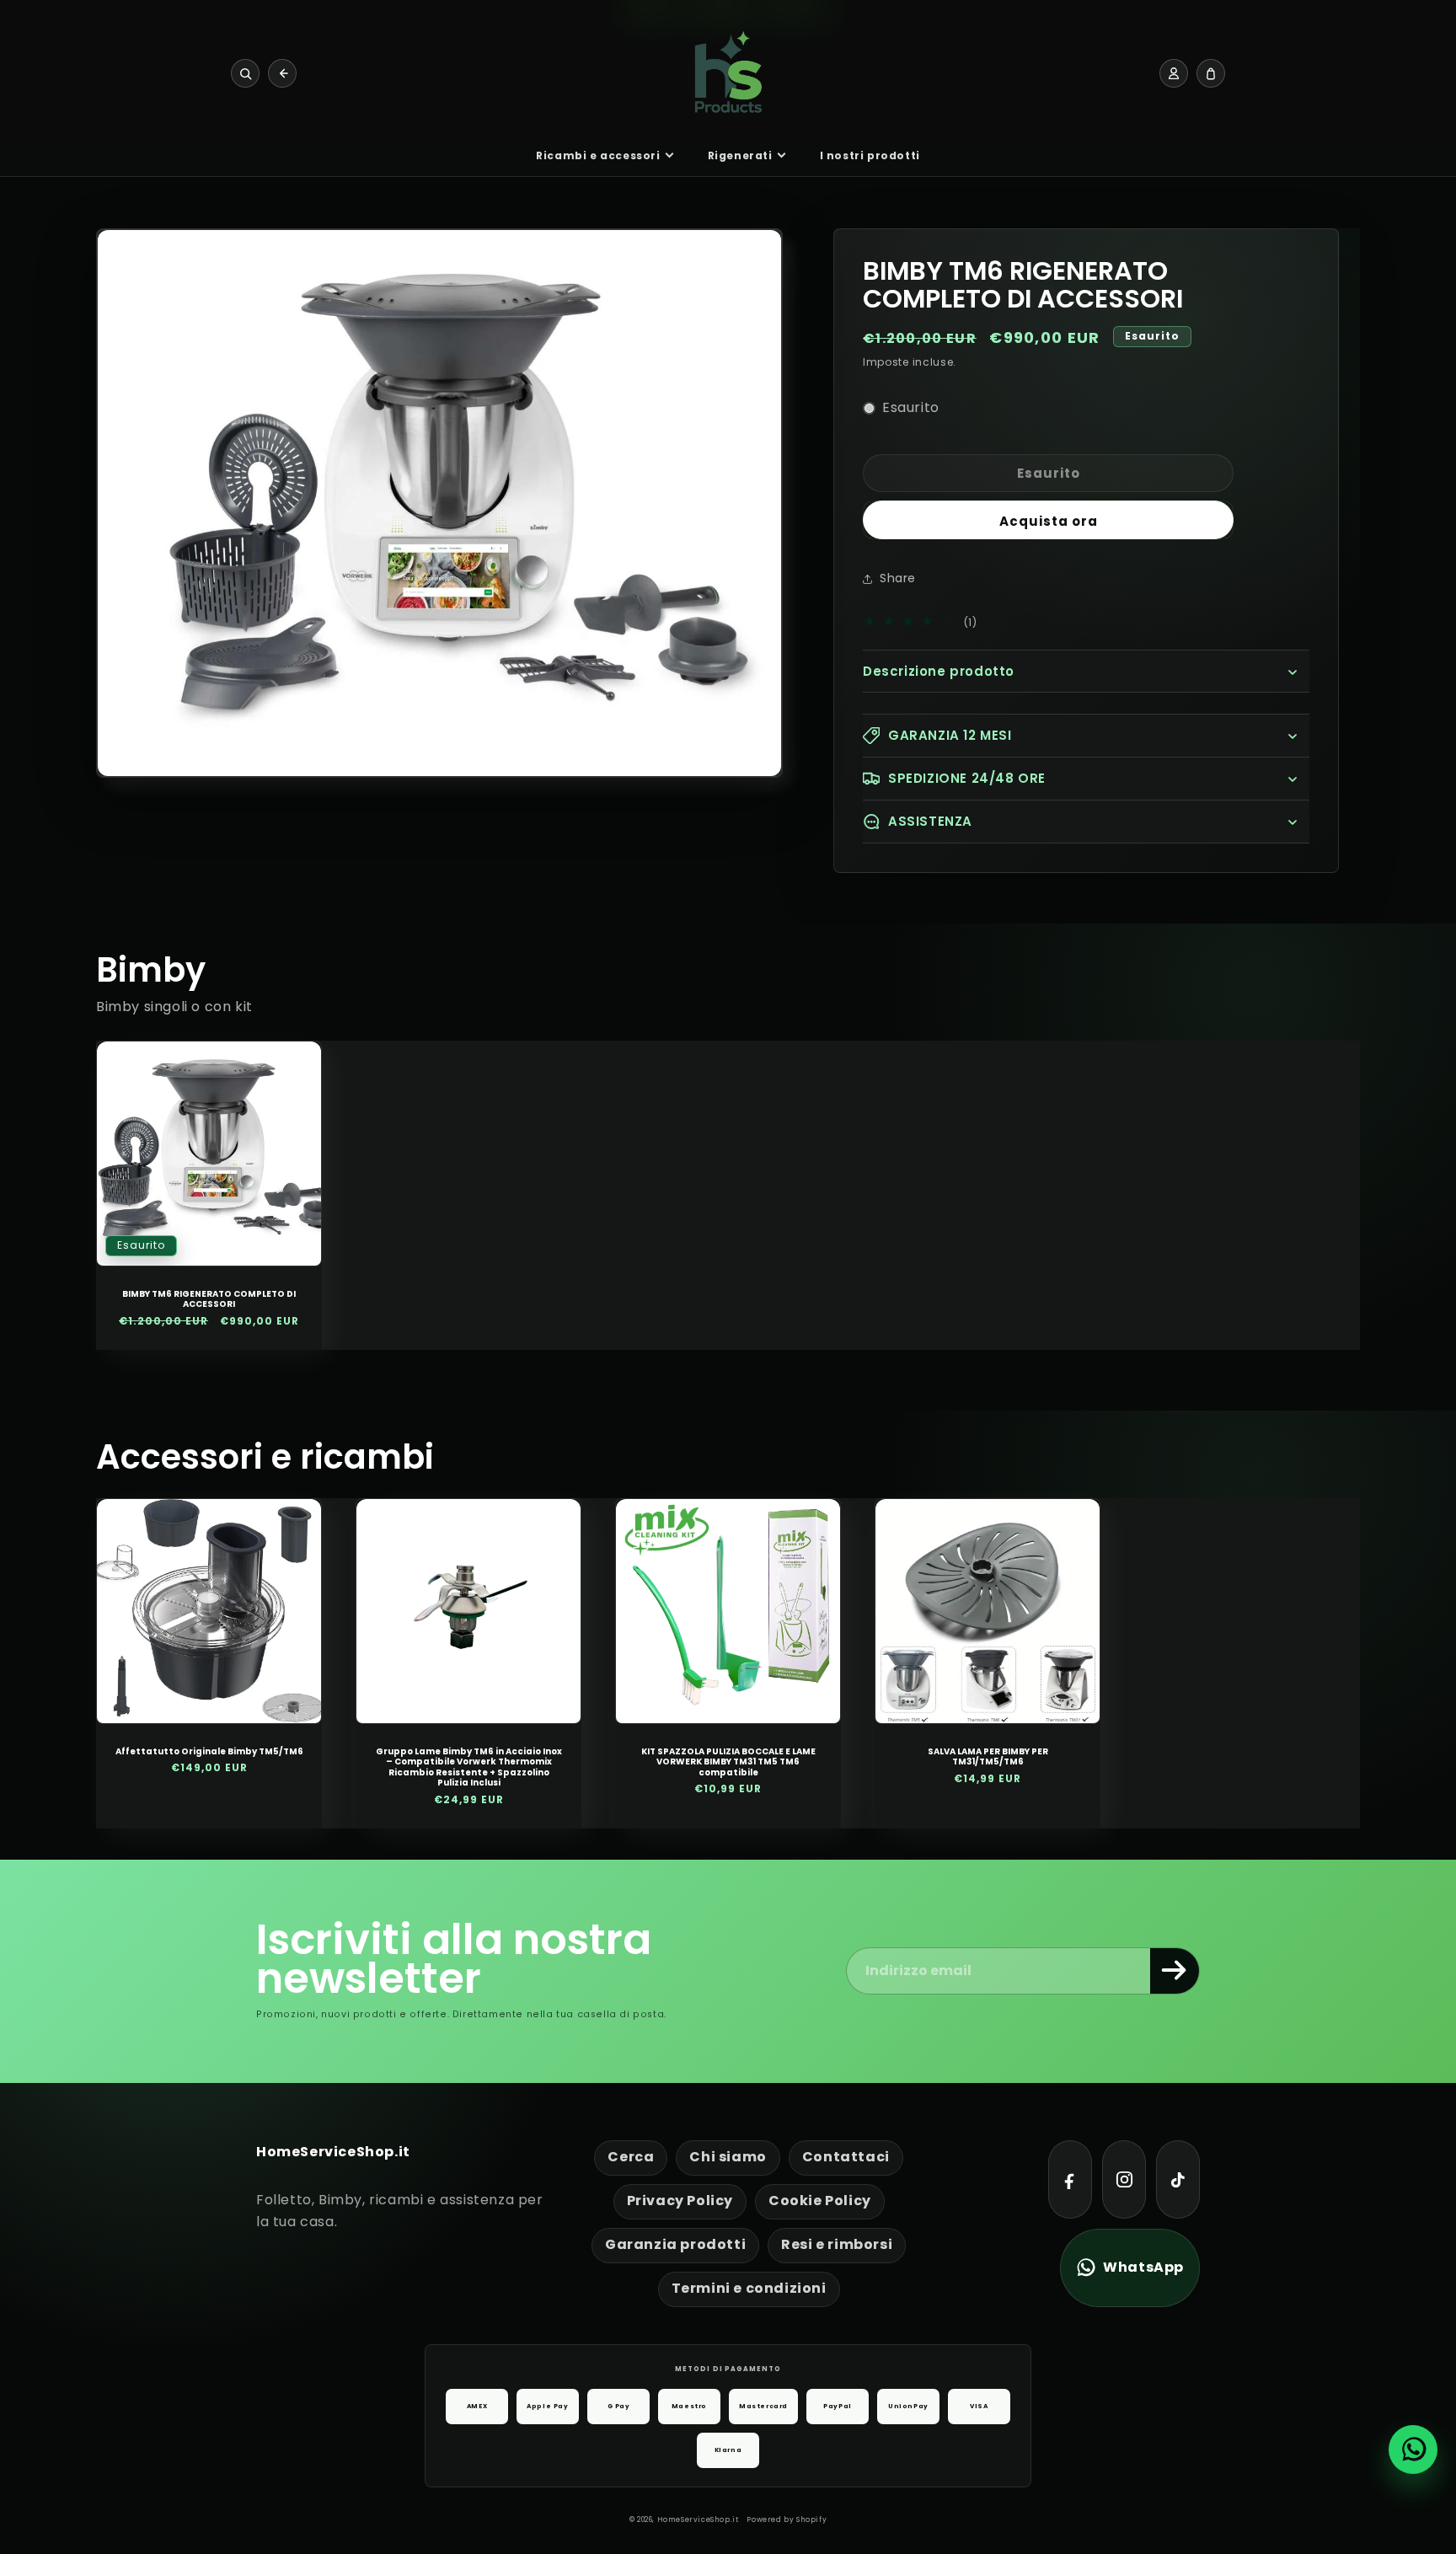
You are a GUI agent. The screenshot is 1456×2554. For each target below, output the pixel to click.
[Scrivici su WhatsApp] (1413, 2449)
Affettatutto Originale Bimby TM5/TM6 (209, 1752)
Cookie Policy (820, 2201)
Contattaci (846, 2157)
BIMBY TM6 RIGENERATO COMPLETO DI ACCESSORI (209, 1300)
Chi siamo (728, 2157)
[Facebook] (1070, 2179)
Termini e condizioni (749, 2288)
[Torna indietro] (282, 73)
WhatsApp (1143, 2267)
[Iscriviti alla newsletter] (1175, 1971)
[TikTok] (1178, 2179)
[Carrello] (1211, 73)
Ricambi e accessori (598, 155)
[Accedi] (1174, 73)
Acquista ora (1049, 521)
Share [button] (898, 578)
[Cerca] (245, 73)
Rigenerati (740, 155)
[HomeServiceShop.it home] (728, 73)
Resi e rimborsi (837, 2244)
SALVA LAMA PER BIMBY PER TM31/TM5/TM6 (988, 1757)
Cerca (631, 2157)
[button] (1086, 672)
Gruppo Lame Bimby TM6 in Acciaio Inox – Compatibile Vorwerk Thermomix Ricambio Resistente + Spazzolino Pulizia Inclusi (469, 1768)
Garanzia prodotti (675, 2244)
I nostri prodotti (870, 155)
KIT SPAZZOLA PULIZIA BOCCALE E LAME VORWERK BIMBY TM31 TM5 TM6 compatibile (728, 1762)
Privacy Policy (680, 2201)
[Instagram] (1124, 2179)
